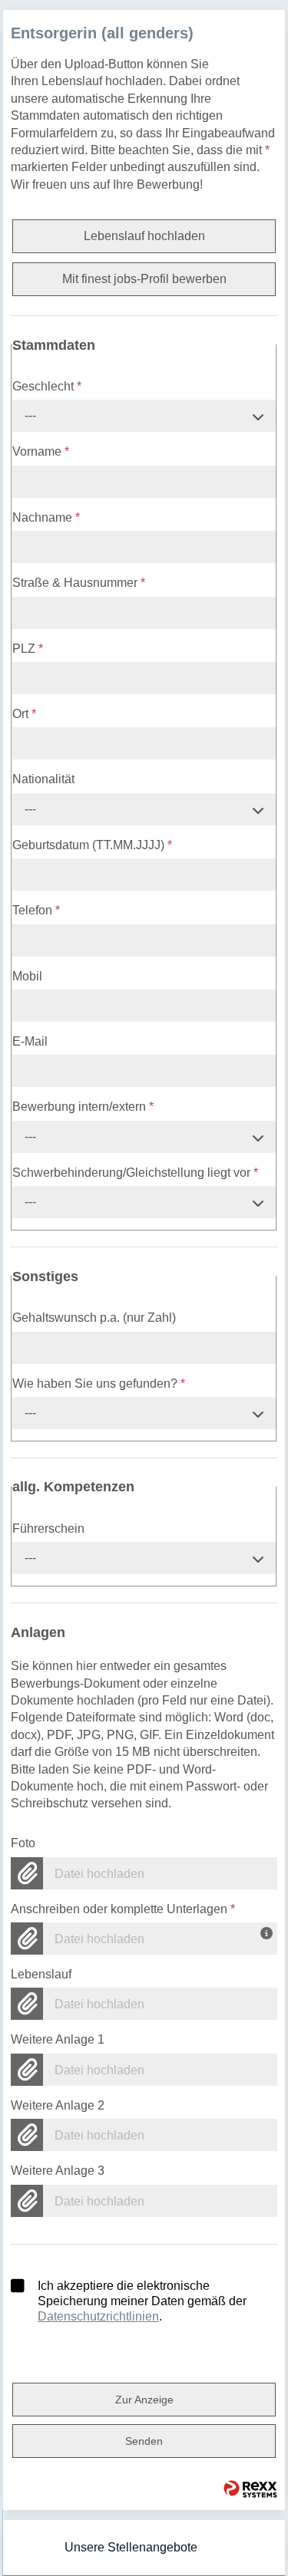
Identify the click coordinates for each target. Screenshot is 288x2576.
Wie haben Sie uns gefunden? (99, 1384)
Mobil (27, 976)
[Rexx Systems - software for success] (250, 2489)
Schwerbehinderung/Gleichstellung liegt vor (135, 1173)
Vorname (41, 451)
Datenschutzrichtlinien (98, 2316)
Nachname (46, 517)
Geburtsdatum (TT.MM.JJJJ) (92, 845)
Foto (23, 1843)
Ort (24, 714)
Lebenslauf (41, 1974)
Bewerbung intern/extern (83, 1107)
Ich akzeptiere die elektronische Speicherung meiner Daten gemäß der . (142, 2301)
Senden (144, 2441)
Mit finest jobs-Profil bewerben (144, 279)
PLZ (28, 649)
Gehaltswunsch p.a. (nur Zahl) (94, 1318)
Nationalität (43, 779)
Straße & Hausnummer (79, 583)
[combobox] (144, 416)
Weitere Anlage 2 (58, 2105)
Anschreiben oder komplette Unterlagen (123, 1909)
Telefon (36, 910)
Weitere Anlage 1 (58, 2039)
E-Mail (30, 1041)
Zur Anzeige (144, 2400)
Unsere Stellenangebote (131, 2547)
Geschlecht (47, 386)
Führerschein (48, 1528)
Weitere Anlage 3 (58, 2171)
